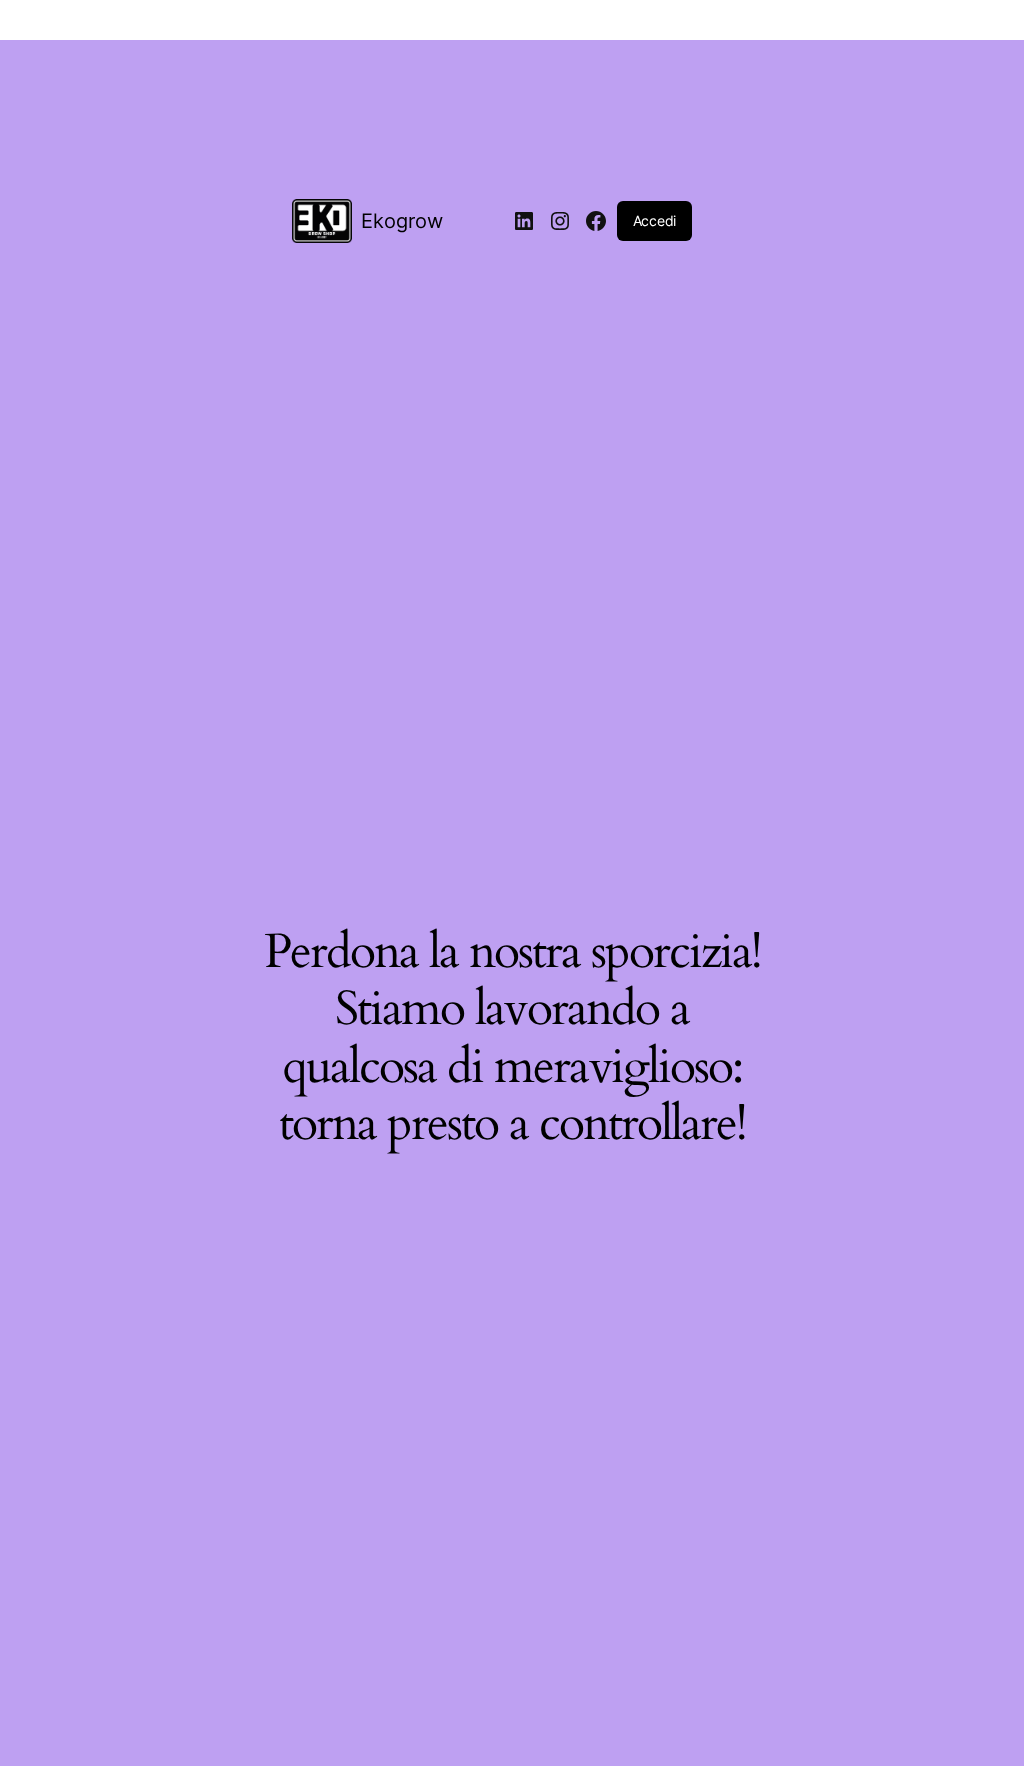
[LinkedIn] (524, 221)
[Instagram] (560, 221)
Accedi (654, 220)
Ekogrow (402, 221)
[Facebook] (596, 221)
